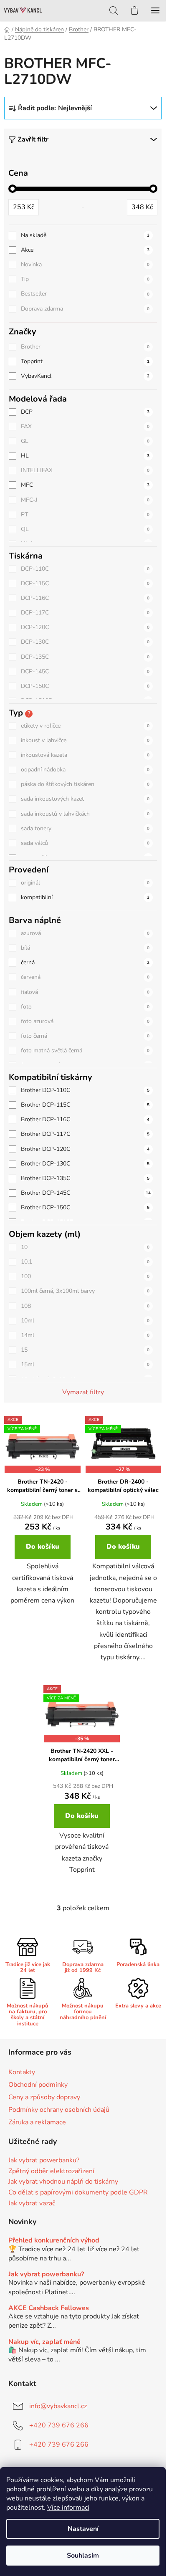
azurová (85, 933)
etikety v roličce (85, 726)
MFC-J (85, 500)
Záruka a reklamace (37, 2122)
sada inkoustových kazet (85, 799)
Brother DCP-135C (85, 1178)
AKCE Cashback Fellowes (49, 2308)
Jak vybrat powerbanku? (44, 2161)
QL (85, 529)
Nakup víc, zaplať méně (44, 2342)
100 (85, 1276)
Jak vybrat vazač (32, 2204)
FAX (85, 426)
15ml (85, 1364)
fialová (85, 992)
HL (85, 456)
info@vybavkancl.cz (58, 2406)
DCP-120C (85, 627)
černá (85, 962)
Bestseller (85, 294)
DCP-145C (85, 671)
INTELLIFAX (85, 470)
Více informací (68, 2508)
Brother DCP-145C (86, 1193)
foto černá (85, 1036)
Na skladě (85, 235)
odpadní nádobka (85, 770)
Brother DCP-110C (85, 1090)
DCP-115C (85, 583)
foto (85, 1007)
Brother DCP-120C (85, 1149)
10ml (85, 1321)
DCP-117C (85, 613)
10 (85, 1247)
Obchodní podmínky (38, 2085)
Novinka (85, 264)
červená (85, 977)
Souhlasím (83, 2556)
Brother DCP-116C (85, 1119)
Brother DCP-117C (85, 1134)
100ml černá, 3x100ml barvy (85, 1291)
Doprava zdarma (85, 309)
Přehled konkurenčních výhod (54, 2241)
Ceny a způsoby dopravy (44, 2097)
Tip (85, 279)
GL (85, 441)
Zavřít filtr (33, 139)
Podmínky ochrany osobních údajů (59, 2110)
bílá (85, 948)
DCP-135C (85, 657)
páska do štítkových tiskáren (85, 784)
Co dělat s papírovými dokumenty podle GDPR (78, 2193)
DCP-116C (85, 598)
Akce (85, 250)
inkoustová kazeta (85, 755)
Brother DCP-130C (85, 1164)
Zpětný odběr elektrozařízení (51, 2172)
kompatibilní (85, 897)
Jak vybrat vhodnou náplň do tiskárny (63, 2182)
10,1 (85, 1262)
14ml (85, 1335)
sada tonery (85, 828)
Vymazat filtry (83, 1392)
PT (85, 514)
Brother (85, 347)
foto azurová (85, 1021)
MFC (85, 485)
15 (85, 1350)
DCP (85, 412)
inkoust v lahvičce (85, 740)
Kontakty (22, 2072)
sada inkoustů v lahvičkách (85, 814)
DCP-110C (85, 569)
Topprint (85, 361)
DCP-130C (85, 642)
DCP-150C (85, 686)
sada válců (85, 843)
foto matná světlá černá (85, 1050)
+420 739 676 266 (59, 2425)
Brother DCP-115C (85, 1105)
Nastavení (83, 2529)
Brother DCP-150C (85, 1207)
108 (85, 1306)
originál (85, 883)
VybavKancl (85, 376)
